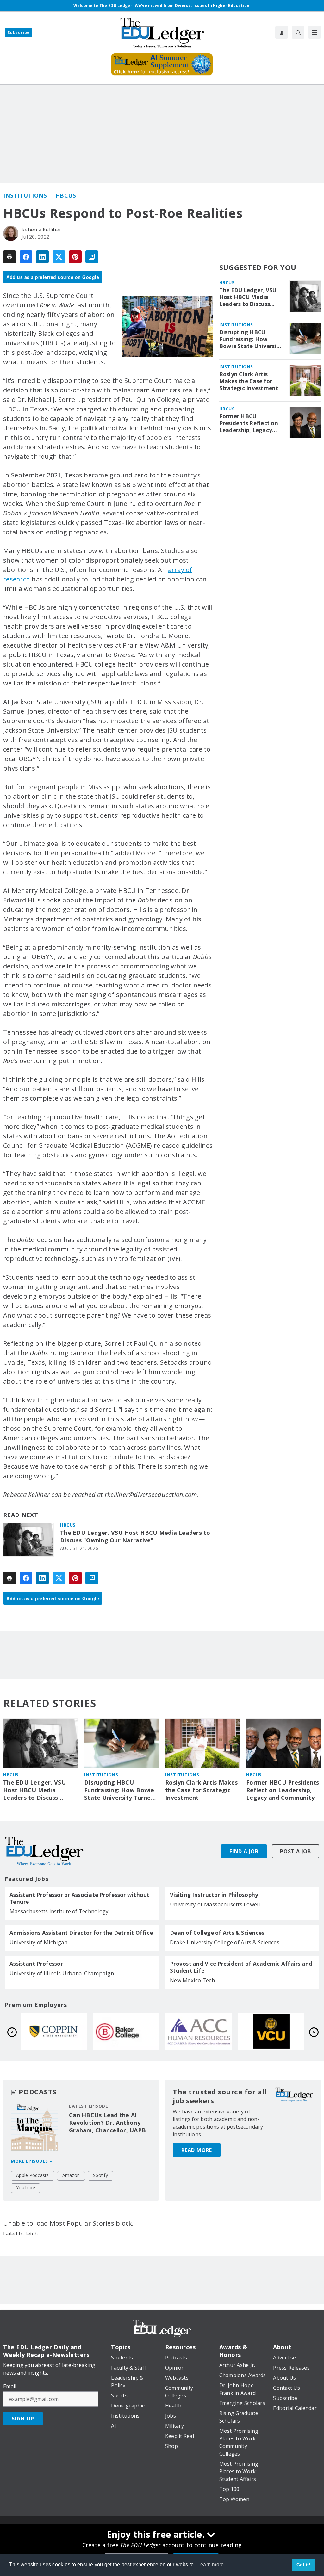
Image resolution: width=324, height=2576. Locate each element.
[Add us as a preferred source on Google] (92, 257)
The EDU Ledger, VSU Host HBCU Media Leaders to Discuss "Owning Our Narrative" (135, 1537)
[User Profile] (282, 32)
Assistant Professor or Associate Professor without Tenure (80, 1898)
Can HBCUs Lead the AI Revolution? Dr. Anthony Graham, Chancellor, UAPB (107, 2123)
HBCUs (66, 195)
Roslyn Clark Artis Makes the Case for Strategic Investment (249, 381)
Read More (197, 2150)
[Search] (298, 32)
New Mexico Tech (192, 1980)
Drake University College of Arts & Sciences (225, 1942)
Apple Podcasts (33, 2175)
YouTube (26, 2188)
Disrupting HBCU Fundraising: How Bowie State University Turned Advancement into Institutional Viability (251, 339)
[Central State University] (126, 2031)
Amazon (71, 2175)
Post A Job (296, 1851)
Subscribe (19, 32)
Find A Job (244, 1851)
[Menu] (315, 32)
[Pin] (75, 257)
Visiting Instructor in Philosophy (214, 1895)
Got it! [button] (304, 2565)
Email (10, 2386)
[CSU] (199, 2031)
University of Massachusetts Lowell (215, 1904)
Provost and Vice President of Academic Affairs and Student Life (241, 1967)
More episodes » (32, 2161)
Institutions (25, 195)
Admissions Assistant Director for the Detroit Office (81, 1933)
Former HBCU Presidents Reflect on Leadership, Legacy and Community (249, 423)
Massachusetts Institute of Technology (59, 1911)
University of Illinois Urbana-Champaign (62, 1973)
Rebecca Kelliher (41, 230)
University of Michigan (39, 1942)
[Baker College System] (271, 2031)
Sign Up (23, 2419)
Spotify (100, 2175)
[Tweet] (59, 257)
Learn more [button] (211, 2564)
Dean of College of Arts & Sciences (217, 1933)
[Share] (26, 257)
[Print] (9, 257)
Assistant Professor (36, 1964)
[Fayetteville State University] (54, 2031)
